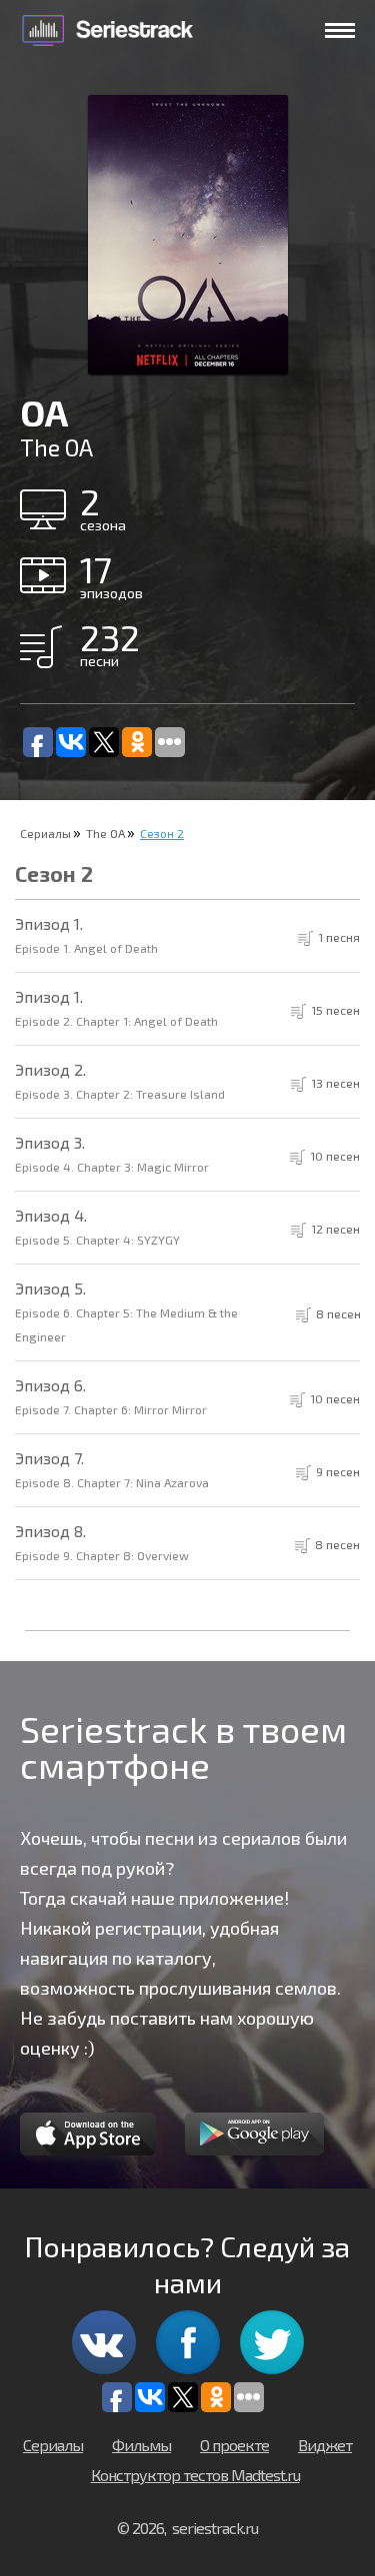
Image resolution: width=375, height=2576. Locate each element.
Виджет (325, 2445)
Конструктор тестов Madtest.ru (195, 2475)
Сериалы (45, 833)
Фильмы (141, 2445)
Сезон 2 (162, 833)
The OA (105, 833)
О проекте (234, 2445)
